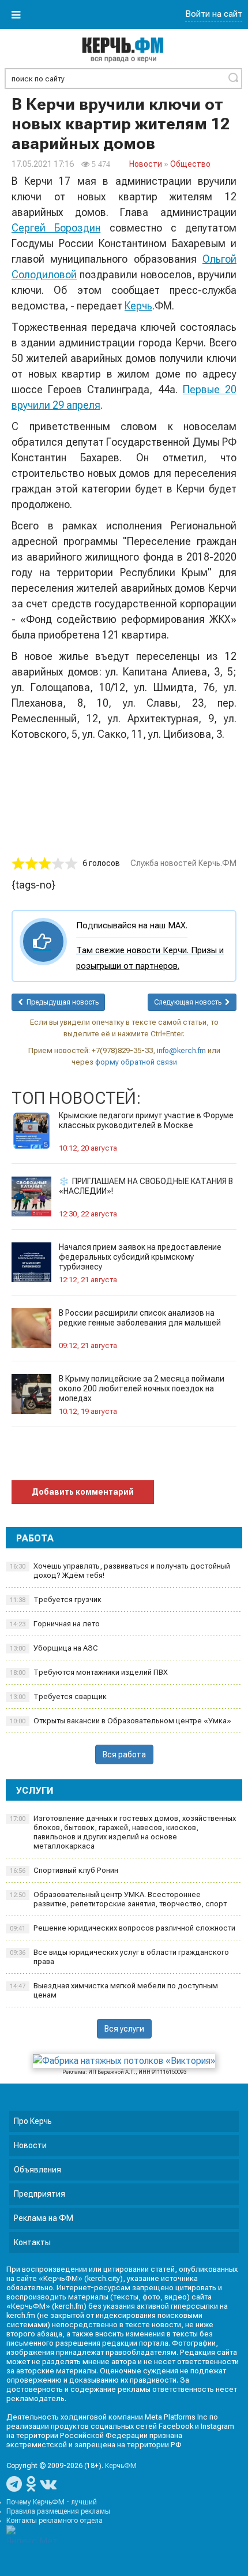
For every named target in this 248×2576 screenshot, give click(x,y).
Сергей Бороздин (56, 228)
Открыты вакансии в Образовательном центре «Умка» (121, 1721)
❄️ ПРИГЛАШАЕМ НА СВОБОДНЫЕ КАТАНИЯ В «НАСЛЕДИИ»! (146, 1186)
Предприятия (40, 2194)
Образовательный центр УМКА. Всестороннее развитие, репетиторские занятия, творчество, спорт (118, 1899)
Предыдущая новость (61, 1002)
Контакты (32, 2242)
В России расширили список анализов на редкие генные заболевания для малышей (140, 1318)
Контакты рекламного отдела (55, 2521)
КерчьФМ (121, 2466)
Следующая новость (189, 1002)
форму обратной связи (136, 1062)
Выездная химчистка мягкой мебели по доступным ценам (114, 1990)
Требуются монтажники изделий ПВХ (89, 1672)
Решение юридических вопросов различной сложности (123, 1928)
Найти (233, 77)
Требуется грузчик (56, 1599)
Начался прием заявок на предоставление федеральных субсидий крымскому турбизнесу (140, 1257)
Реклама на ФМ (44, 2218)
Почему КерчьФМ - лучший (52, 2502)
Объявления (37, 2170)
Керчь (138, 306)
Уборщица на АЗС (54, 1648)
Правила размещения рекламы (58, 2511)
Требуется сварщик (58, 1696)
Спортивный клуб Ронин (64, 1870)
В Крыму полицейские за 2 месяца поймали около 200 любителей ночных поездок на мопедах (142, 1388)
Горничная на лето (55, 1624)
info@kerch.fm (181, 1050)
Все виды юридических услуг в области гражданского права (119, 1957)
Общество (190, 164)
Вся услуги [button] (124, 2029)
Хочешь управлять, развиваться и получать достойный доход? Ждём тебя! (120, 1571)
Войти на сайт (214, 14)
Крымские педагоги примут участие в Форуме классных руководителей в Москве (146, 1120)
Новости (146, 164)
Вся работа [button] (124, 1754)
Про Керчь (33, 2121)
